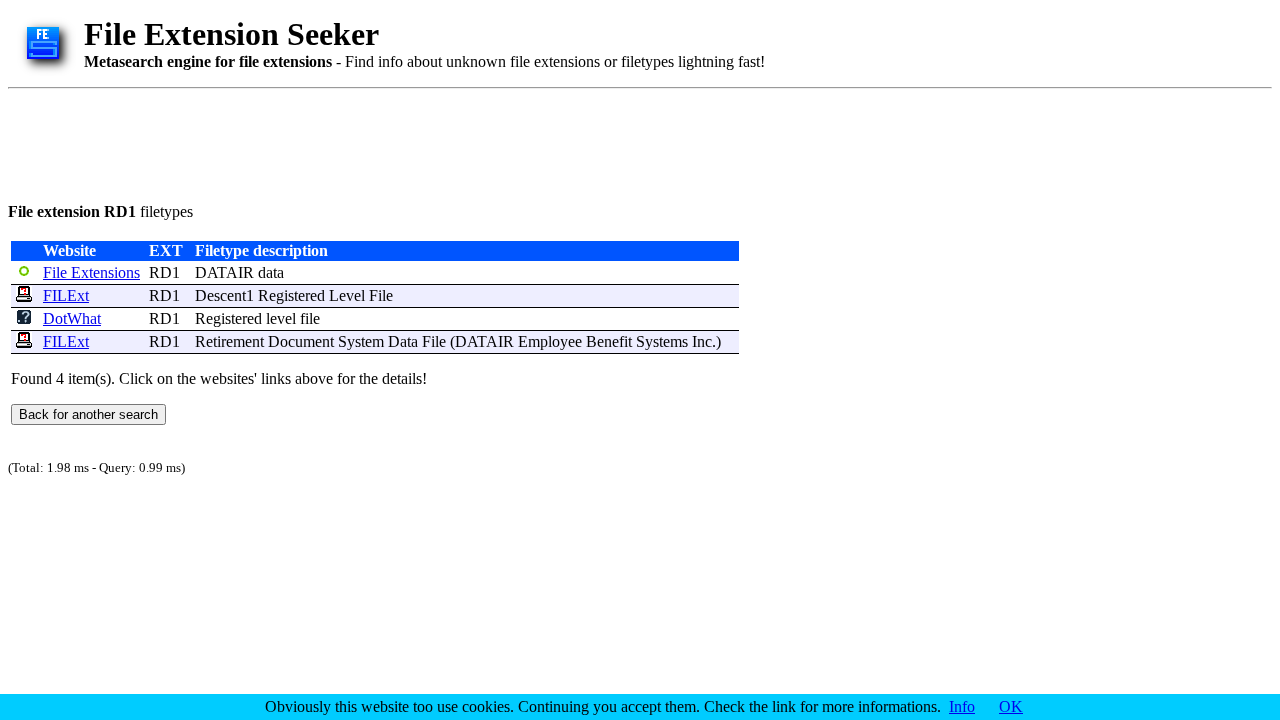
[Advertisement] (372, 142)
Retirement (229, 341)
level (281, 318)
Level (347, 295)
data (271, 272)
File (381, 295)
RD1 (164, 272)
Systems (662, 341)
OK (1011, 706)
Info (962, 706)
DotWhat (72, 318)
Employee (550, 341)
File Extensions (91, 272)
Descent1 (224, 295)
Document (301, 341)
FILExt (66, 295)
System (361, 341)
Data (403, 341)
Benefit (609, 341)
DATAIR (224, 272)
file (310, 318)
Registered (291, 295)
